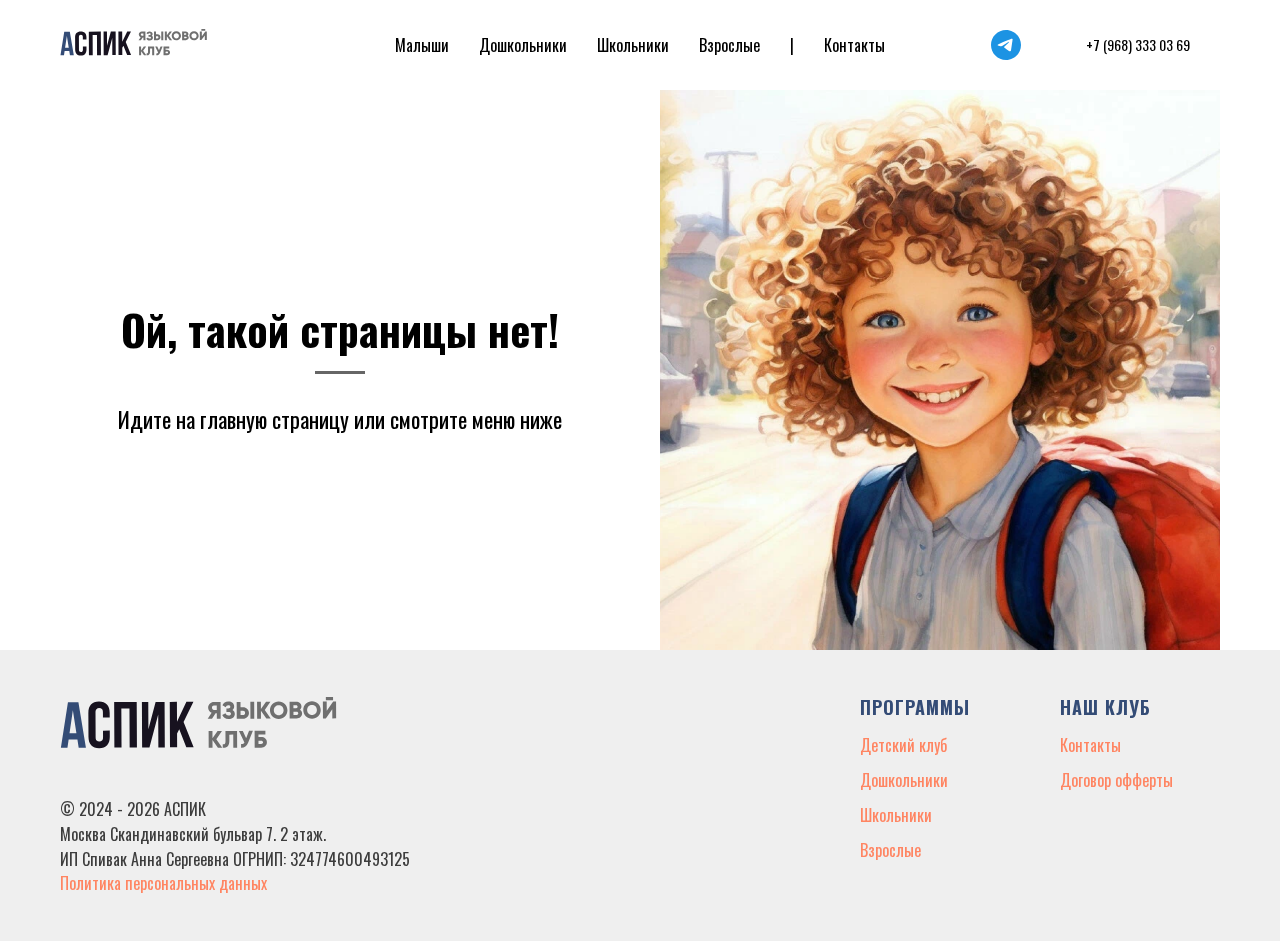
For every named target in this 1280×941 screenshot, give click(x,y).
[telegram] (1006, 45)
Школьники (633, 45)
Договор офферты (1116, 780)
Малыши (422, 45)
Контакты (854, 45)
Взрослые (729, 45)
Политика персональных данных (163, 883)
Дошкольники (523, 45)
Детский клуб (903, 745)
